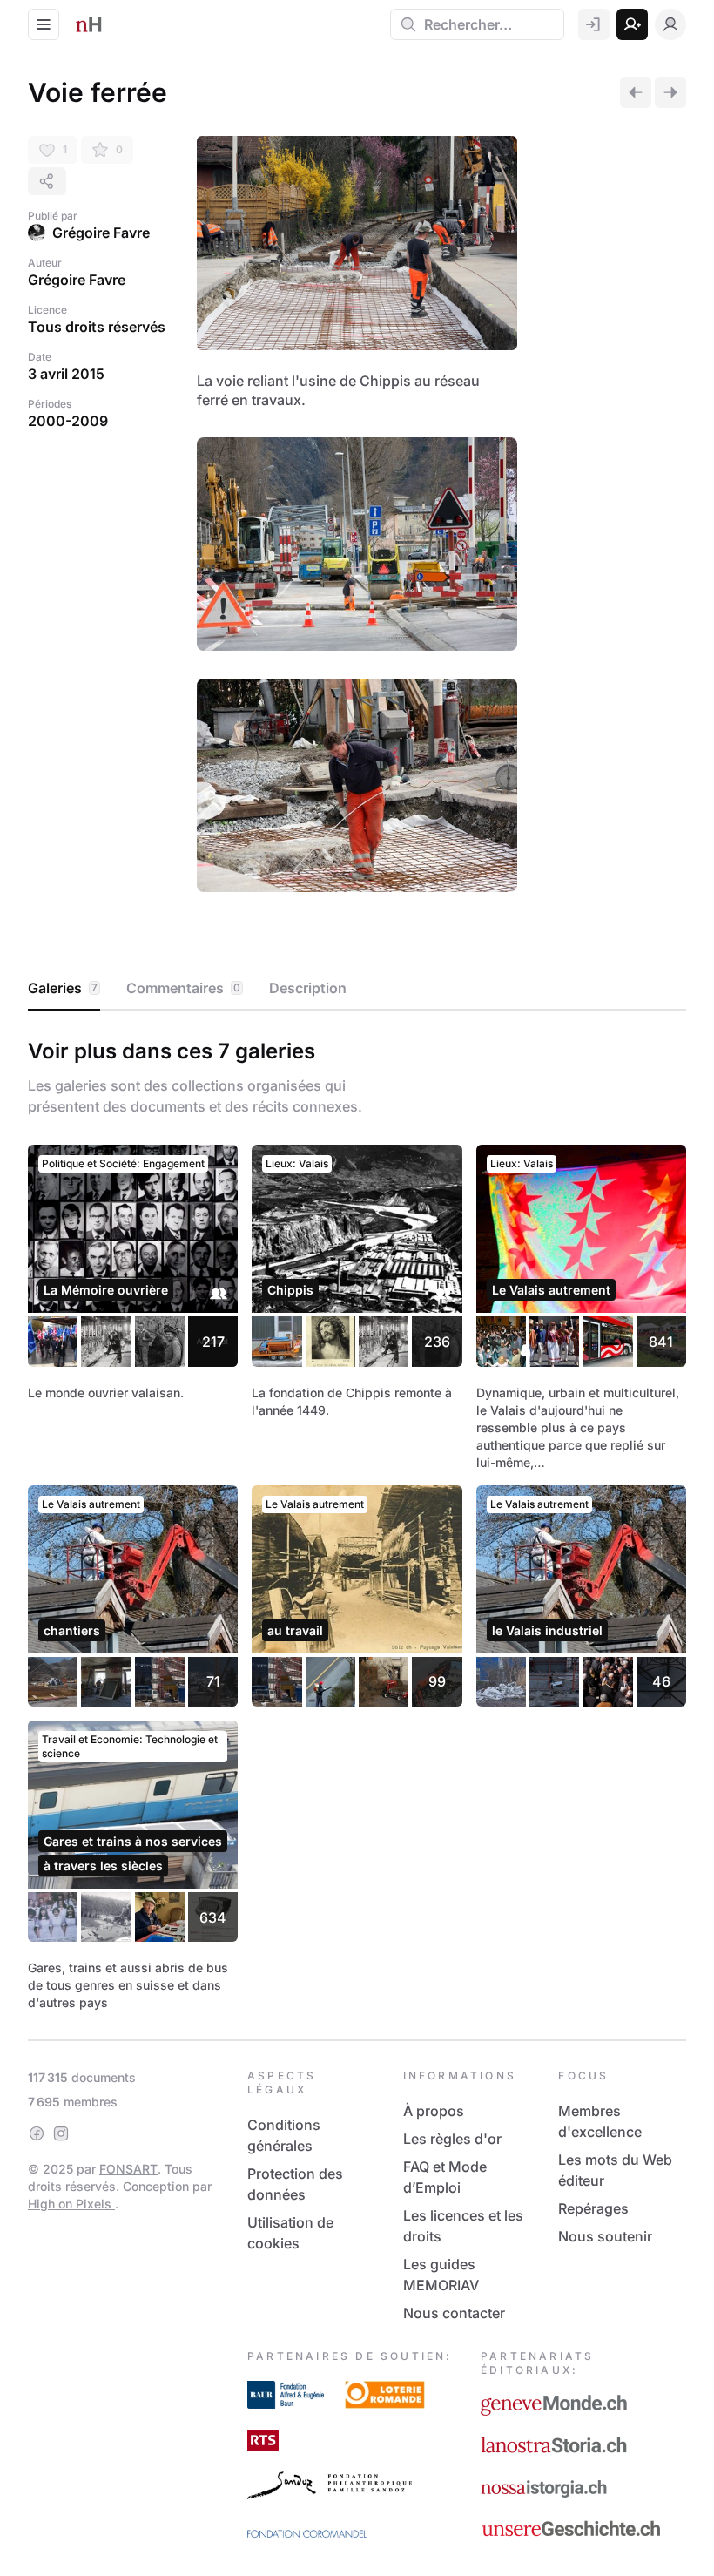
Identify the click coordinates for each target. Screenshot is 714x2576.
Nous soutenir (605, 2236)
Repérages (593, 2208)
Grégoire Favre (101, 233)
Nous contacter (454, 2313)
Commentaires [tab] (183, 988)
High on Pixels (71, 2204)
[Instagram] (61, 2133)
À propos (434, 2111)
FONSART (128, 2169)
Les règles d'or (452, 2139)
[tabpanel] (357, 1521)
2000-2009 (68, 421)
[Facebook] (37, 2133)
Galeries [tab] (63, 988)
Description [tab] (308, 988)
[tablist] (357, 989)
